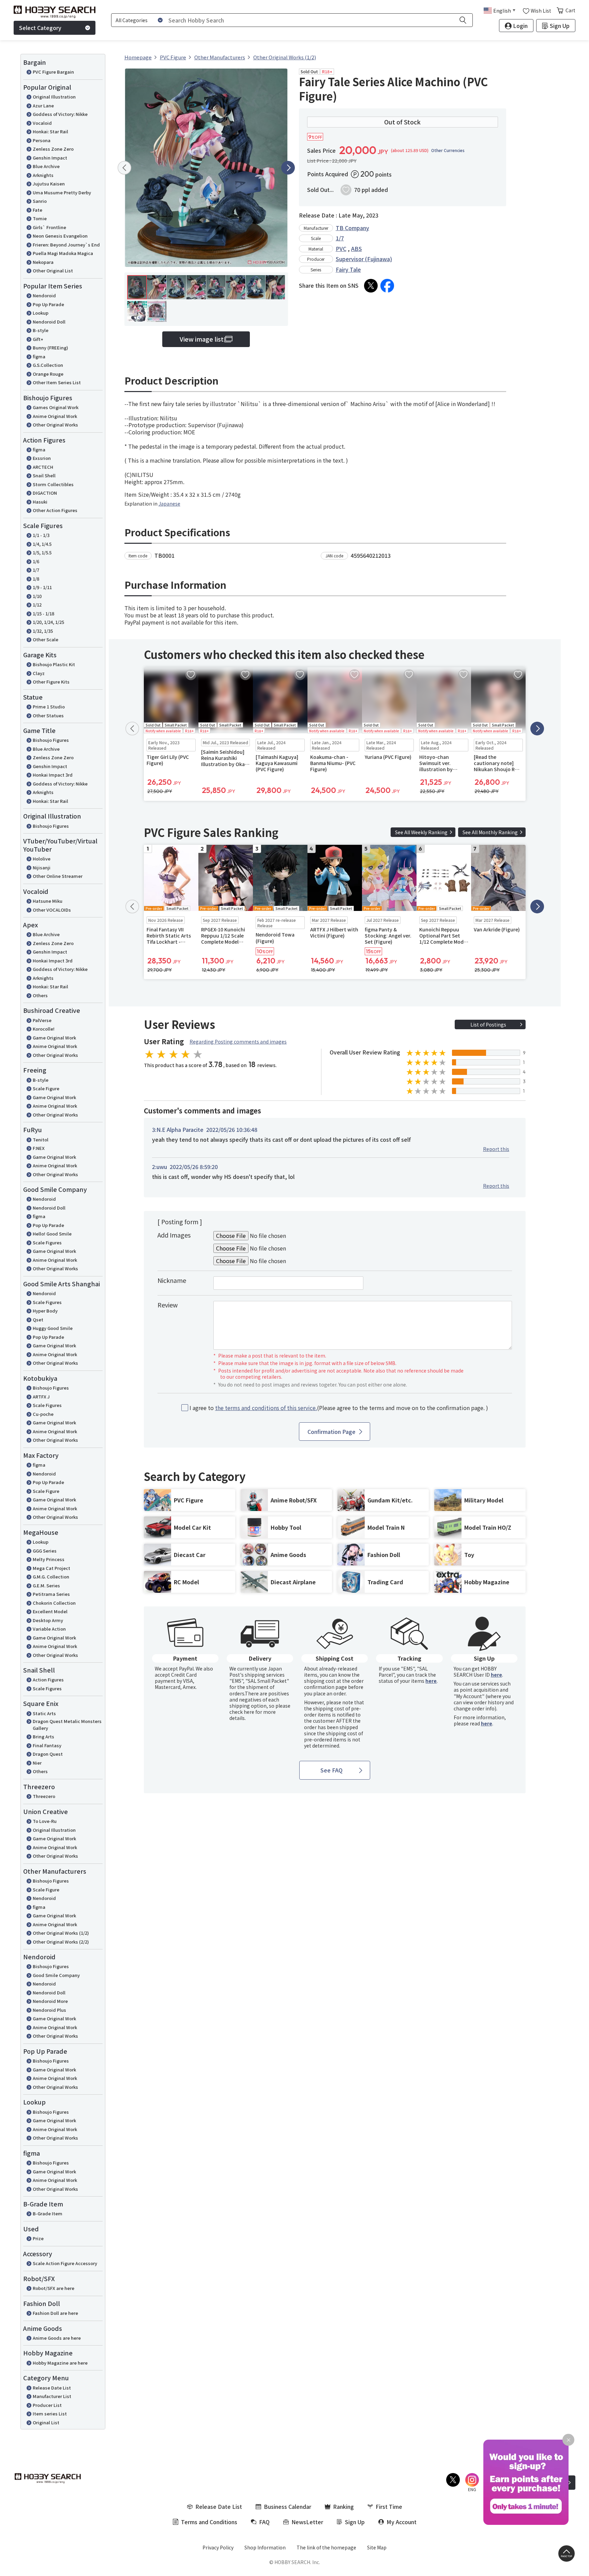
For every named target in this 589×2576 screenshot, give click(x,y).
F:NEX (39, 1148)
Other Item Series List (57, 382)
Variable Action (49, 1629)
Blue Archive (46, 166)
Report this (496, 1149)
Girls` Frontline (49, 227)
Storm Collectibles (53, 484)
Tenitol (41, 1140)
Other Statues (48, 715)
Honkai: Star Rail (50, 131)
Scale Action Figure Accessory (65, 2263)
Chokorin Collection (54, 1603)
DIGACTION (45, 493)
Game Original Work (54, 1038)
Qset (38, 1320)
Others (40, 995)
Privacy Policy (218, 2547)
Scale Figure (46, 1088)
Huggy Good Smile (53, 1328)
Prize (38, 2238)
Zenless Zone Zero (53, 149)
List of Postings (488, 1024)
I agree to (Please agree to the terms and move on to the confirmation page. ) (339, 1408)
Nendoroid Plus (49, 2010)
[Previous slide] (124, 168)
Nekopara (43, 262)
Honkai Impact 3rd (53, 775)
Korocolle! (44, 1029)
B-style (41, 330)
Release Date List (52, 2388)
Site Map (377, 2547)
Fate (37, 210)
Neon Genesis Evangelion (60, 236)
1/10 (37, 596)
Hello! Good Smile (52, 1234)
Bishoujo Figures (51, 740)
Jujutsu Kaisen (49, 184)
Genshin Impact (50, 158)
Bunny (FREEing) (50, 348)
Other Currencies (448, 150)
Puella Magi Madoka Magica (63, 253)
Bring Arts (43, 1736)
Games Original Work (56, 407)
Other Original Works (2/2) (61, 1942)
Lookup (41, 313)
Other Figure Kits (51, 682)
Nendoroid (44, 295)
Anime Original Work (55, 416)
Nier (37, 1763)
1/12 (37, 605)
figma (39, 356)
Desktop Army (48, 1620)
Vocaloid (42, 123)
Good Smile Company (56, 1975)
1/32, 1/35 (43, 631)
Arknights (43, 175)
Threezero (44, 1796)
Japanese (169, 504)
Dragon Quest (48, 1754)
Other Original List (53, 271)
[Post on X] (371, 286)
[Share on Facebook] (387, 286)
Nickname (172, 1280)
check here (242, 1712)
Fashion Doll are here (55, 2313)
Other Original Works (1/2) (61, 1933)
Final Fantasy (47, 1745)
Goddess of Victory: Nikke (60, 114)
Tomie (40, 218)
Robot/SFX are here (54, 2288)
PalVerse (42, 1020)
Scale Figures (47, 1242)
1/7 (36, 570)
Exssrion (42, 458)
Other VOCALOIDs (52, 910)
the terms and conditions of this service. (266, 1408)
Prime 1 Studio (49, 707)
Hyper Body (45, 1311)
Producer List (47, 2405)
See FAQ (331, 1770)
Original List (46, 2422)
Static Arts (44, 1713)
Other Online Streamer (58, 876)
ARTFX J (41, 1397)
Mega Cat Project (51, 1568)
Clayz (39, 673)
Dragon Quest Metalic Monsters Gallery (67, 1725)
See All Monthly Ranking (490, 832)
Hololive (42, 859)
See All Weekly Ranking (421, 832)
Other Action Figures (55, 510)
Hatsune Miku (48, 901)
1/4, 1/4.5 (42, 544)
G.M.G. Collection (51, 1577)
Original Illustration (54, 97)
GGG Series (45, 1551)
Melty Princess (49, 1559)
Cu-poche (43, 1414)
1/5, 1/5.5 (42, 552)
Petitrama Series (51, 1594)
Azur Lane (43, 106)
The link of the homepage (326, 2547)
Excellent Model (50, 1611)
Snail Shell (44, 475)
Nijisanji (42, 867)
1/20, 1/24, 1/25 (48, 622)
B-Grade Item (48, 2213)
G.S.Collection (48, 365)
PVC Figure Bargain (53, 72)
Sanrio (40, 201)
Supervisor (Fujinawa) (364, 259)
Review (168, 1305)
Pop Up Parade (48, 304)
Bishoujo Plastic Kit (54, 664)
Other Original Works (55, 425)
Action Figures (48, 1680)
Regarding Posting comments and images (238, 1042)
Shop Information (265, 2547)
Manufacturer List (52, 2396)
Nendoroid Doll (49, 322)
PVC (341, 249)
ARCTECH (43, 467)
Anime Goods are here (57, 2338)
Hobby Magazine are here (60, 2363)
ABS (357, 249)
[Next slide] (288, 168)
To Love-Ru (45, 1821)
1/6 (36, 561)
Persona (42, 140)
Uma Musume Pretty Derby (62, 192)
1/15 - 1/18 (43, 613)
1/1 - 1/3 (41, 535)
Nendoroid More (50, 2001)
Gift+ (38, 339)
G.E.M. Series (46, 1585)
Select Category (40, 28)
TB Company (352, 228)
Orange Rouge (48, 374)
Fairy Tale (348, 269)
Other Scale (46, 639)
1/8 (36, 579)
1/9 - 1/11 (42, 587)
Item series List (50, 2414)
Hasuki (40, 502)
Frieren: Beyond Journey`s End (66, 245)
